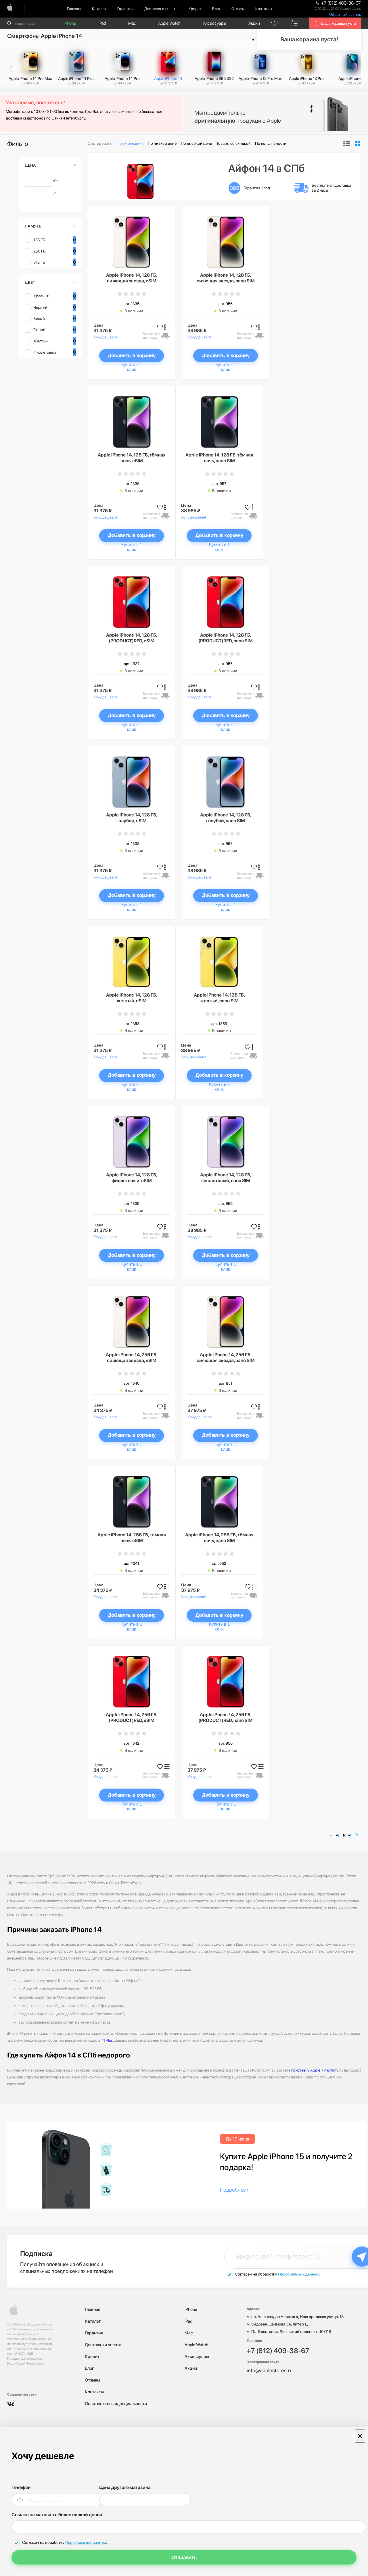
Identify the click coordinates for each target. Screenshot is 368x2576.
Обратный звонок (345, 15)
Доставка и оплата (161, 9)
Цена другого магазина (125, 2487)
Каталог (99, 9)
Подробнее (233, 2190)
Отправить (184, 2557)
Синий (39, 330)
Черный (40, 307)
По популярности (271, 143)
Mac (132, 23)
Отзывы (238, 9)
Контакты (264, 9)
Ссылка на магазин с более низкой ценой (57, 2515)
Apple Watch (169, 23)
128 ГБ (39, 240)
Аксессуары (214, 23)
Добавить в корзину (132, 356)
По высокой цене (196, 143)
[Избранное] (275, 23)
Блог (216, 9)
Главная (74, 9)
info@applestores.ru (270, 2370)
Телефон (21, 2487)
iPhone (70, 23)
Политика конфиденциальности (116, 2404)
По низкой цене (162, 143)
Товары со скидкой (233, 143)
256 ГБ (40, 251)
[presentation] (11, 69)
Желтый (41, 341)
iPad (102, 23)
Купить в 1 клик (132, 367)
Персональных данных (298, 2274)
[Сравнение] (295, 23)
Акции (254, 23)
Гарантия (125, 9)
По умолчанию (130, 143)
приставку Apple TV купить (315, 2070)
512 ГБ (39, 262)
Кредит (195, 9)
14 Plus (107, 2040)
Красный (41, 296)
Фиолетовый (45, 352)
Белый (39, 319)
